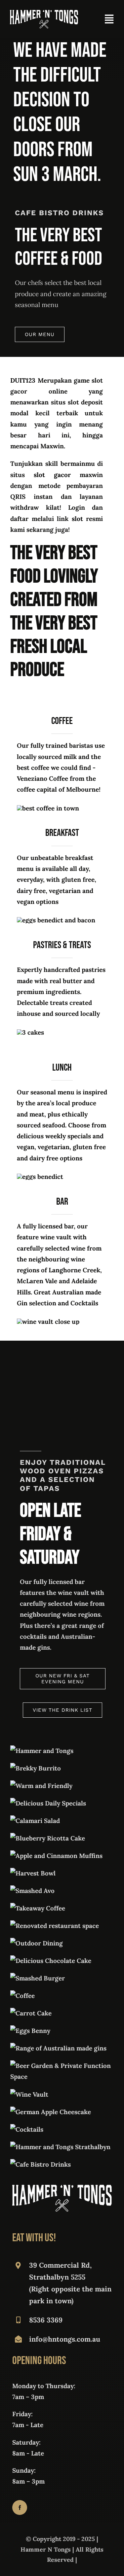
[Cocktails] (27, 2129)
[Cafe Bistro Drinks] (41, 2164)
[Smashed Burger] (38, 1978)
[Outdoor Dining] (37, 1943)
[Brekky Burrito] (36, 1768)
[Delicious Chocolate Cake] (51, 1961)
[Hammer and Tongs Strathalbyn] (60, 2147)
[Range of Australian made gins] (58, 2048)
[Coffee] (22, 1996)
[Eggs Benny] (30, 2031)
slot (77, 519)
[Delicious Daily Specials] (48, 1803)
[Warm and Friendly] (41, 1786)
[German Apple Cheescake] (51, 2112)
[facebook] (20, 2507)
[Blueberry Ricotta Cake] (48, 1838)
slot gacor (52, 475)
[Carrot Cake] (31, 2013)
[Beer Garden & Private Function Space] (62, 2066)
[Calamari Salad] (35, 1821)
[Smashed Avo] (32, 1891)
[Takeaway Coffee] (38, 1908)
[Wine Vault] (29, 2094)
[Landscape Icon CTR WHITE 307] (44, 13)
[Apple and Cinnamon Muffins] (56, 1856)
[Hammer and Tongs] (42, 1751)
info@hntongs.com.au (65, 2339)
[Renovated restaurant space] (55, 1926)
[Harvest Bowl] (33, 1873)
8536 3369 (46, 2320)
